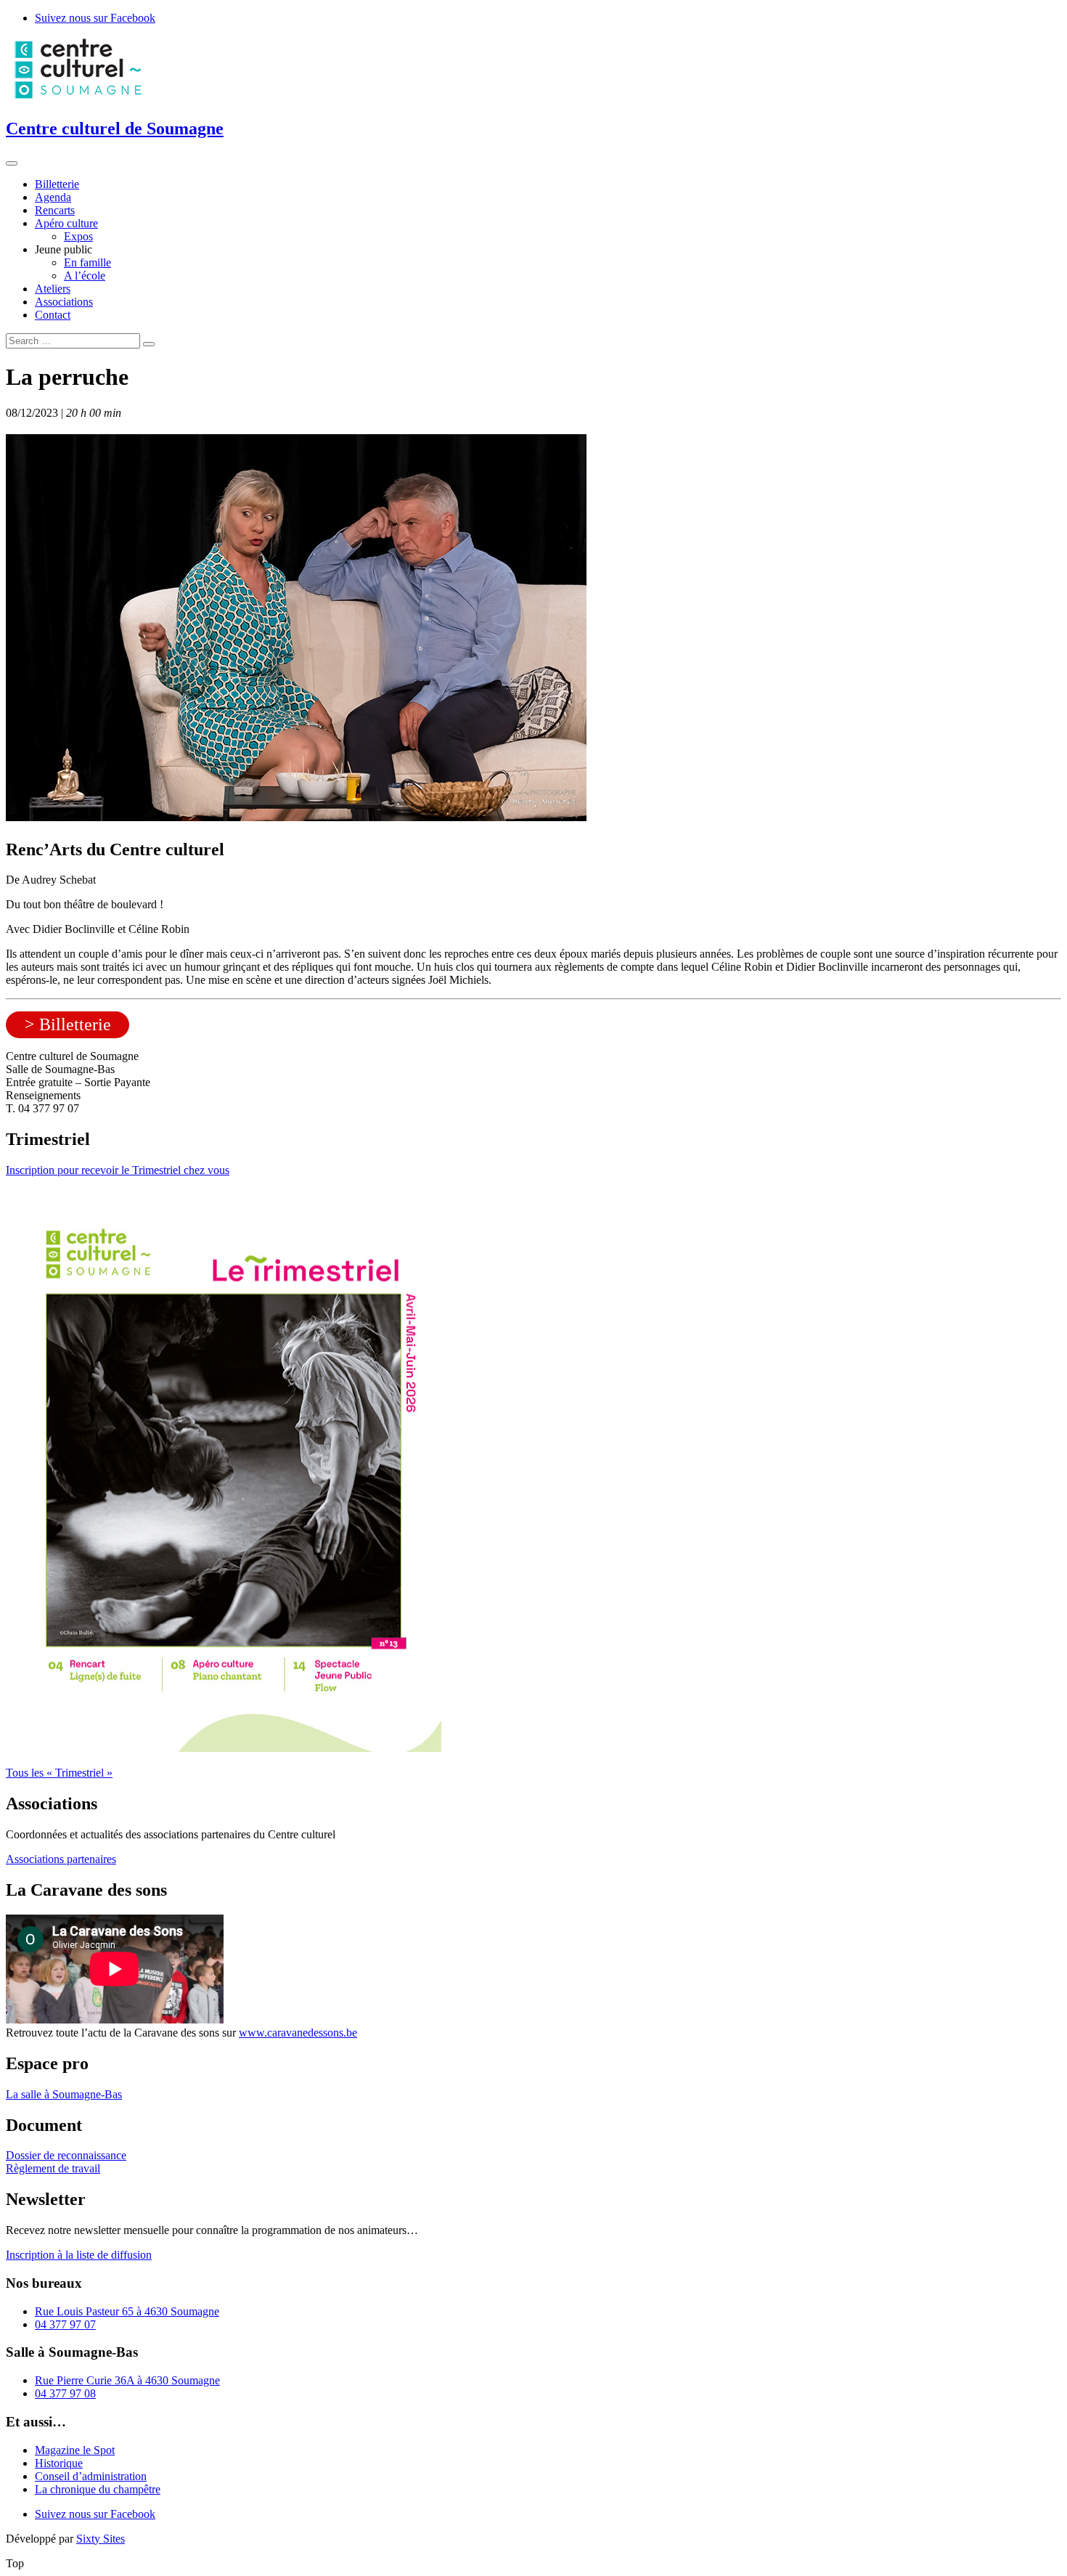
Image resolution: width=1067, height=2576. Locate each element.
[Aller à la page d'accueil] (78, 98)
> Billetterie (68, 1024)
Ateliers (53, 289)
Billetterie (57, 184)
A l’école (85, 276)
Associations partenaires (61, 1859)
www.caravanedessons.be (298, 2033)
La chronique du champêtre (98, 2489)
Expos (78, 236)
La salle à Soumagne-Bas (64, 2094)
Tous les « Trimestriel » (59, 1773)
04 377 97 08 (65, 2393)
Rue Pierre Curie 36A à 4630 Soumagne (127, 2380)
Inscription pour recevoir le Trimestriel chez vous (118, 1170)
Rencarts (55, 210)
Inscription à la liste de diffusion (79, 2255)
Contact (53, 315)
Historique (59, 2463)
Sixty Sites (101, 2539)
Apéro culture (66, 223)
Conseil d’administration (91, 2476)
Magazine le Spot (75, 2450)
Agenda (53, 197)
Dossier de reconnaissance (66, 2155)
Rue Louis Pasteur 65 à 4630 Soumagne (127, 2311)
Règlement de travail (53, 2168)
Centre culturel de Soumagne (115, 129)
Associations (64, 302)
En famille (87, 262)
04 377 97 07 (65, 2324)
